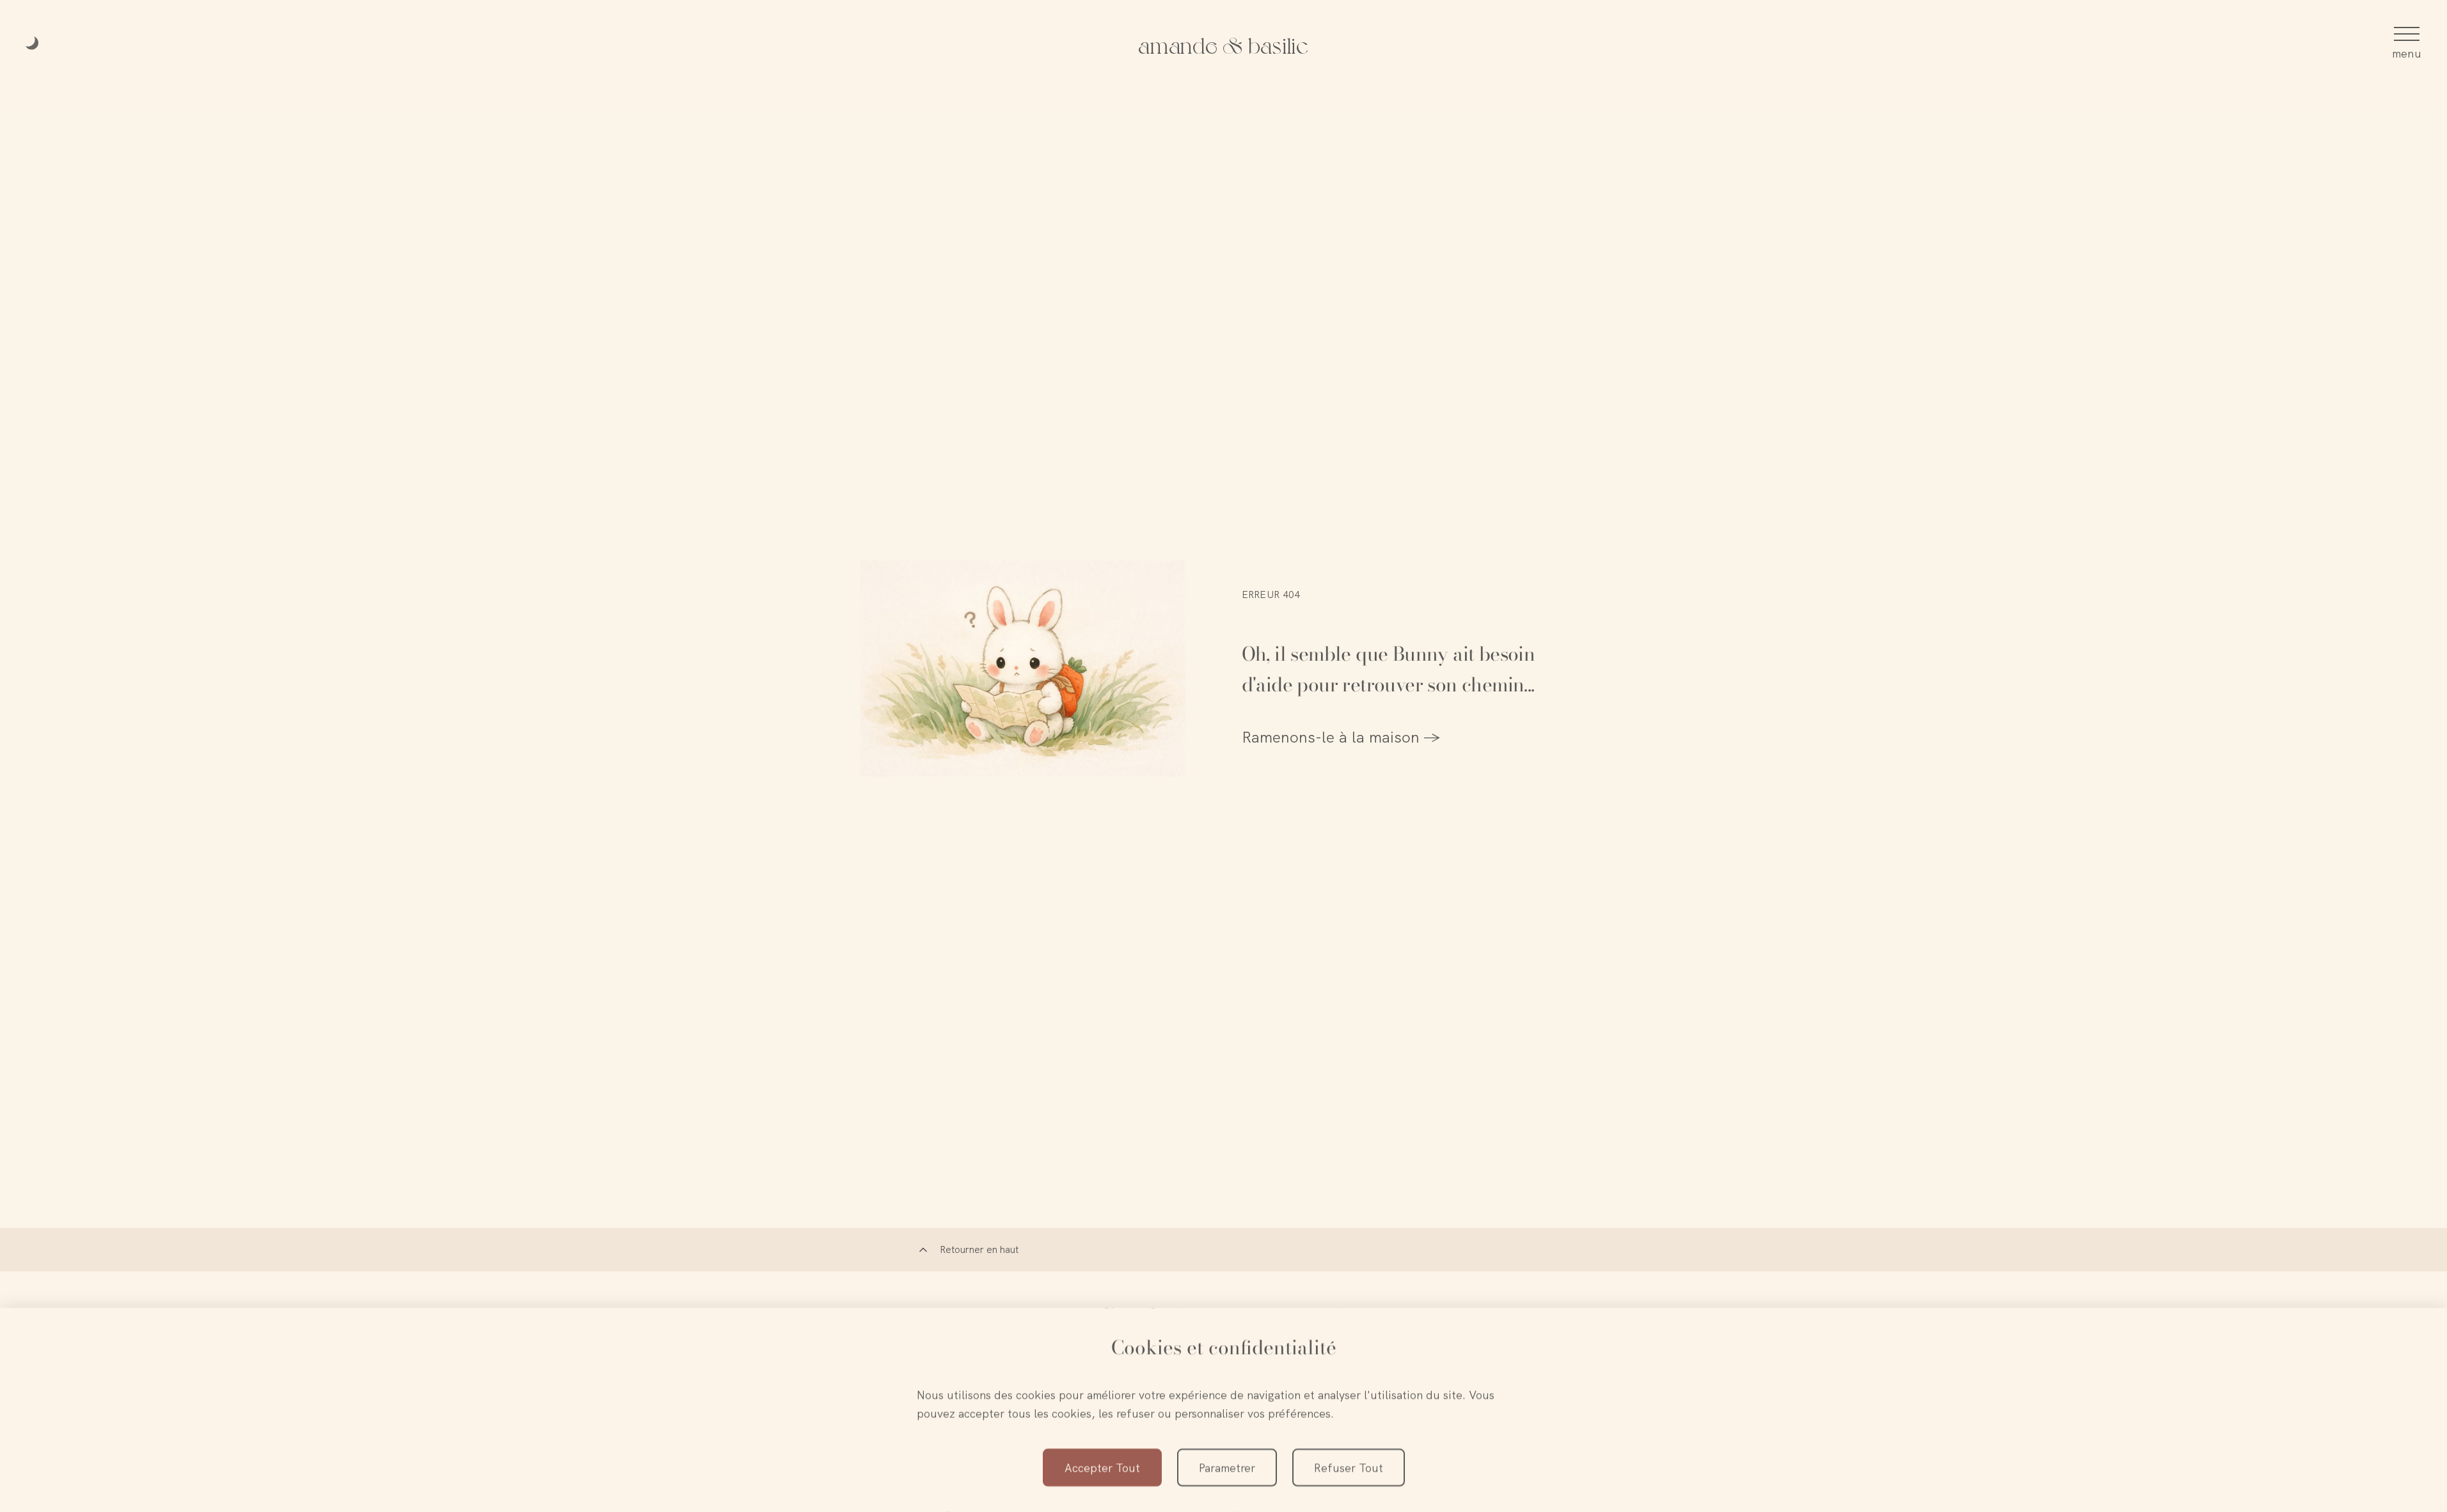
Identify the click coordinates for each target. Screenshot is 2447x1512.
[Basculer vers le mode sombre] (33, 44)
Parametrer (1227, 1468)
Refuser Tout (1349, 1468)
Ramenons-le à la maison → (1341, 737)
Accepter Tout (1102, 1468)
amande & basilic (1223, 44)
